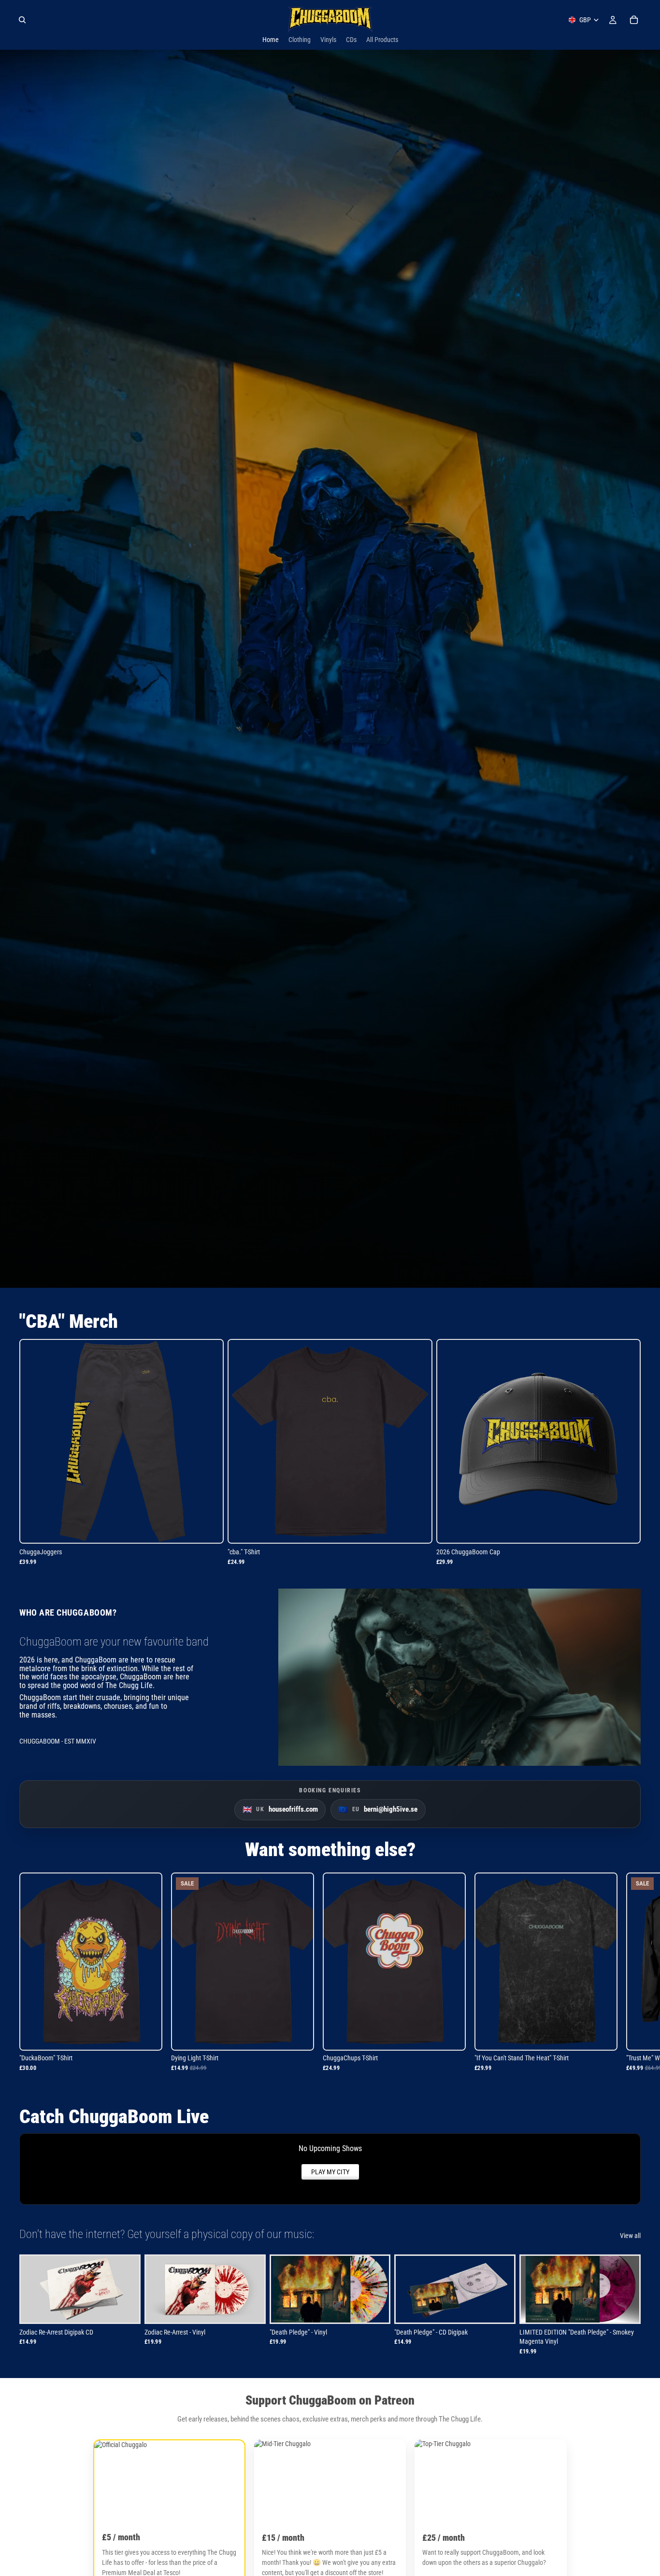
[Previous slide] (157, 2289)
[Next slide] (254, 2289)
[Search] (22, 20)
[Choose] (208, 1528)
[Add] (625, 1528)
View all (630, 2236)
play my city (330, 2172)
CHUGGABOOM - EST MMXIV (58, 1741)
